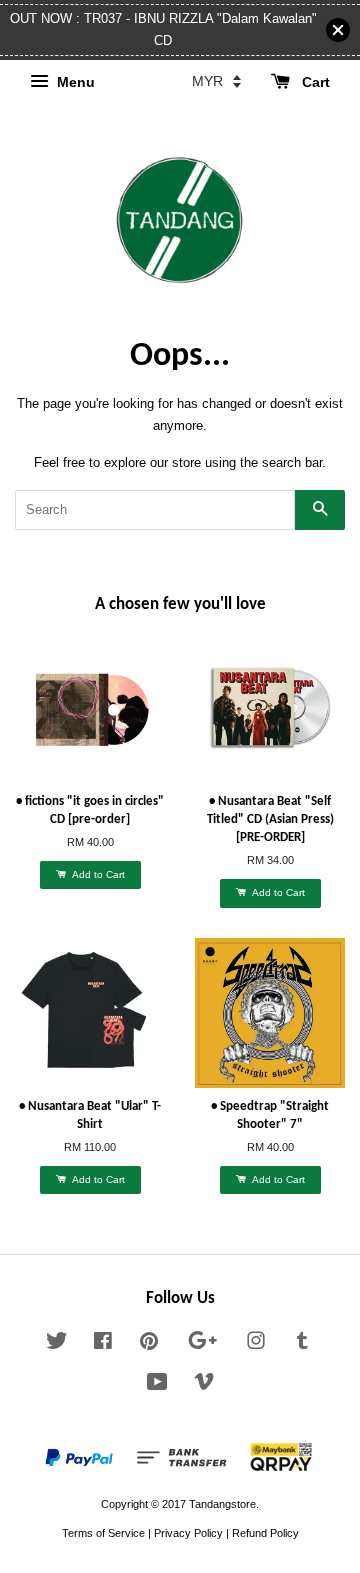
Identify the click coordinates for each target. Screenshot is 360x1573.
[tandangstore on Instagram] (256, 1345)
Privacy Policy (188, 1533)
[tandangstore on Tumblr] (302, 1345)
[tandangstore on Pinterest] (149, 1345)
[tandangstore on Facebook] (103, 1345)
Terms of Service (103, 1533)
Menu (74, 83)
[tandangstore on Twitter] (57, 1345)
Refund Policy (265, 1533)
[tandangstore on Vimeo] (204, 1386)
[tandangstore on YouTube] (157, 1386)
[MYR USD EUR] (216, 81)
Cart (314, 83)
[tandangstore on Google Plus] (202, 1345)
